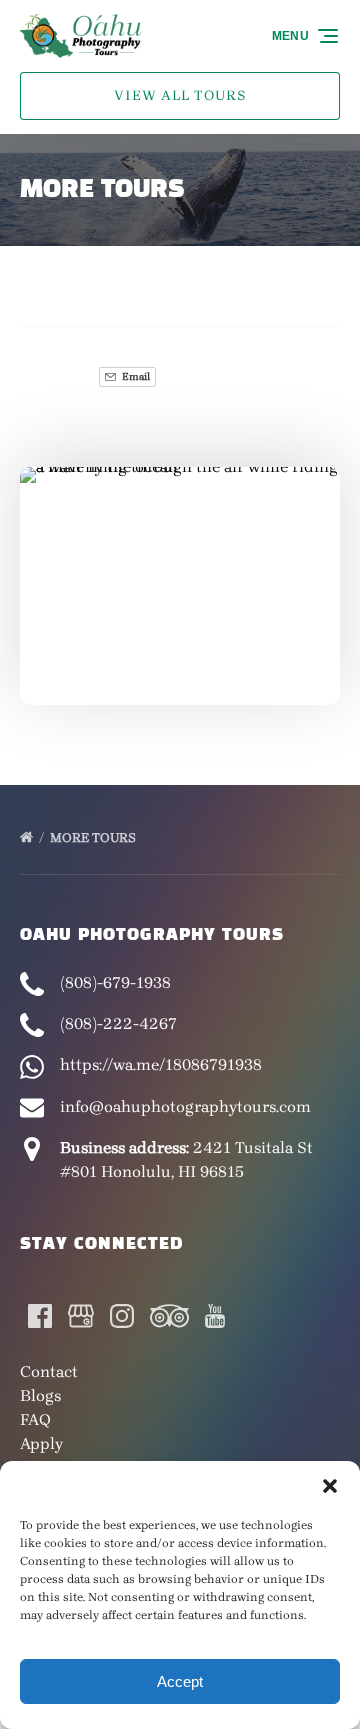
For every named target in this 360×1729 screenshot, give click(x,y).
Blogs (40, 1395)
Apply (41, 1443)
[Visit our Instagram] (122, 1316)
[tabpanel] (180, 573)
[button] (330, 1486)
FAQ (35, 1419)
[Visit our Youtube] (215, 1316)
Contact (49, 1371)
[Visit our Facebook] (40, 1316)
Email (135, 376)
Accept (180, 1681)
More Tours (94, 837)
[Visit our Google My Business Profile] (81, 1316)
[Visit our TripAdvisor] (169, 1316)
